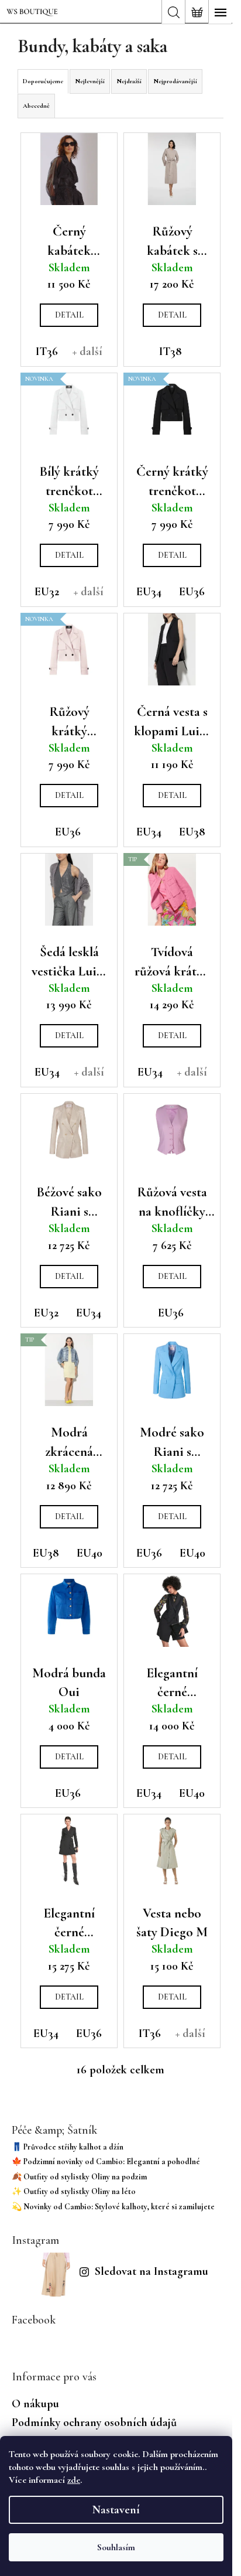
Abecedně (36, 106)
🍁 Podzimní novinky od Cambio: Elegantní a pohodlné (106, 2162)
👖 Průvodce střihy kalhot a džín (68, 2147)
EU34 (149, 592)
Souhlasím (116, 2547)
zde (74, 2480)
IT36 (47, 352)
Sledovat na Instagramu (152, 2271)
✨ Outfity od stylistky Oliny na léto (74, 2191)
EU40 (89, 1553)
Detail (69, 315)
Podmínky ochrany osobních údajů (94, 2423)
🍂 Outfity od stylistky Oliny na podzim (79, 2177)
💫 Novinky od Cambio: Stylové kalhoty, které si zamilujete (113, 2207)
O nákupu (35, 2404)
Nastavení (116, 2510)
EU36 (192, 592)
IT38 (171, 352)
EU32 (47, 592)
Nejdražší (129, 81)
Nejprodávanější (175, 81)
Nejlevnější (90, 81)
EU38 (192, 832)
